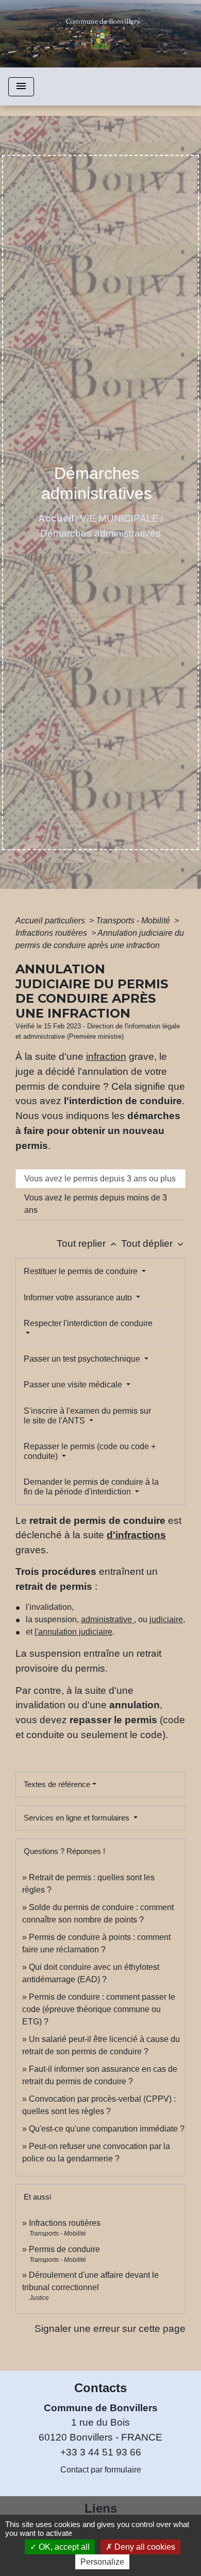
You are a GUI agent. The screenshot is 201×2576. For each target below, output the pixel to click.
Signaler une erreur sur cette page (110, 2329)
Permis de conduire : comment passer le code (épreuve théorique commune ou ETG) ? (99, 2009)
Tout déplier (153, 1243)
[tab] (100, 1179)
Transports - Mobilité (134, 921)
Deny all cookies (144, 2547)
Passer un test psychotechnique (83, 1359)
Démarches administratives (100, 533)
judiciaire (166, 1619)
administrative (107, 1619)
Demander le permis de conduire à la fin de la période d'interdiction (91, 1487)
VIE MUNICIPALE (119, 518)
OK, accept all (63, 2547)
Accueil (56, 518)
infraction (106, 1057)
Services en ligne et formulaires (78, 1818)
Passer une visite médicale (74, 1385)
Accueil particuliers (51, 921)
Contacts (100, 2388)
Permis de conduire (64, 2249)
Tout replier (88, 1243)
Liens (101, 2508)
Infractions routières (52, 933)
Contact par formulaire (101, 2470)
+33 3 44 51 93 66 (101, 2452)
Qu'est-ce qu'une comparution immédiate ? (107, 2129)
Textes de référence (57, 1784)
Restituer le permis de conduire (82, 1271)
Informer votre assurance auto (79, 1298)
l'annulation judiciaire (73, 1632)
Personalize (102, 2562)
